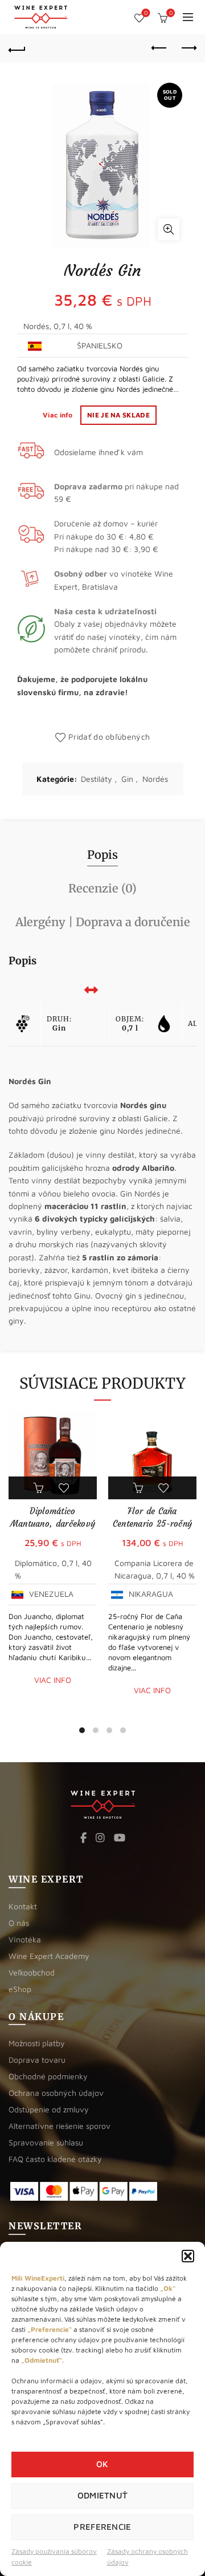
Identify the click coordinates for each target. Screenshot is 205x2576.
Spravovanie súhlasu (46, 2142)
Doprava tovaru (37, 2060)
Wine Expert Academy (49, 1956)
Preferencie (102, 2527)
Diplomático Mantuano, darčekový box (53, 1524)
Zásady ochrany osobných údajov (147, 2557)
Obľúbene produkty (146, 13)
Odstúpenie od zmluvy (49, 2109)
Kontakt (23, 1906)
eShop (20, 1989)
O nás (19, 1923)
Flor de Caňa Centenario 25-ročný (153, 1517)
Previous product (159, 48)
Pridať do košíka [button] (40, 1488)
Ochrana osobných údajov (56, 2093)
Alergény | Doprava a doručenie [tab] (103, 922)
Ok (102, 2464)
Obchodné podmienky (48, 2076)
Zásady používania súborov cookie (54, 2557)
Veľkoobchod (32, 1972)
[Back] (17, 48)
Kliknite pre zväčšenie (169, 229)
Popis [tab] (102, 855)
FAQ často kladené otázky (55, 2159)
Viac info (59, 415)
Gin (127, 779)
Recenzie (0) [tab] (102, 888)
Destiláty (97, 779)
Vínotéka (25, 1939)
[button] (188, 2256)
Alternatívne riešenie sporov (60, 2126)
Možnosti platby (37, 2043)
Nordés (155, 779)
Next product (188, 48)
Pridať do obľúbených (109, 737)
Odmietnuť (103, 2495)
